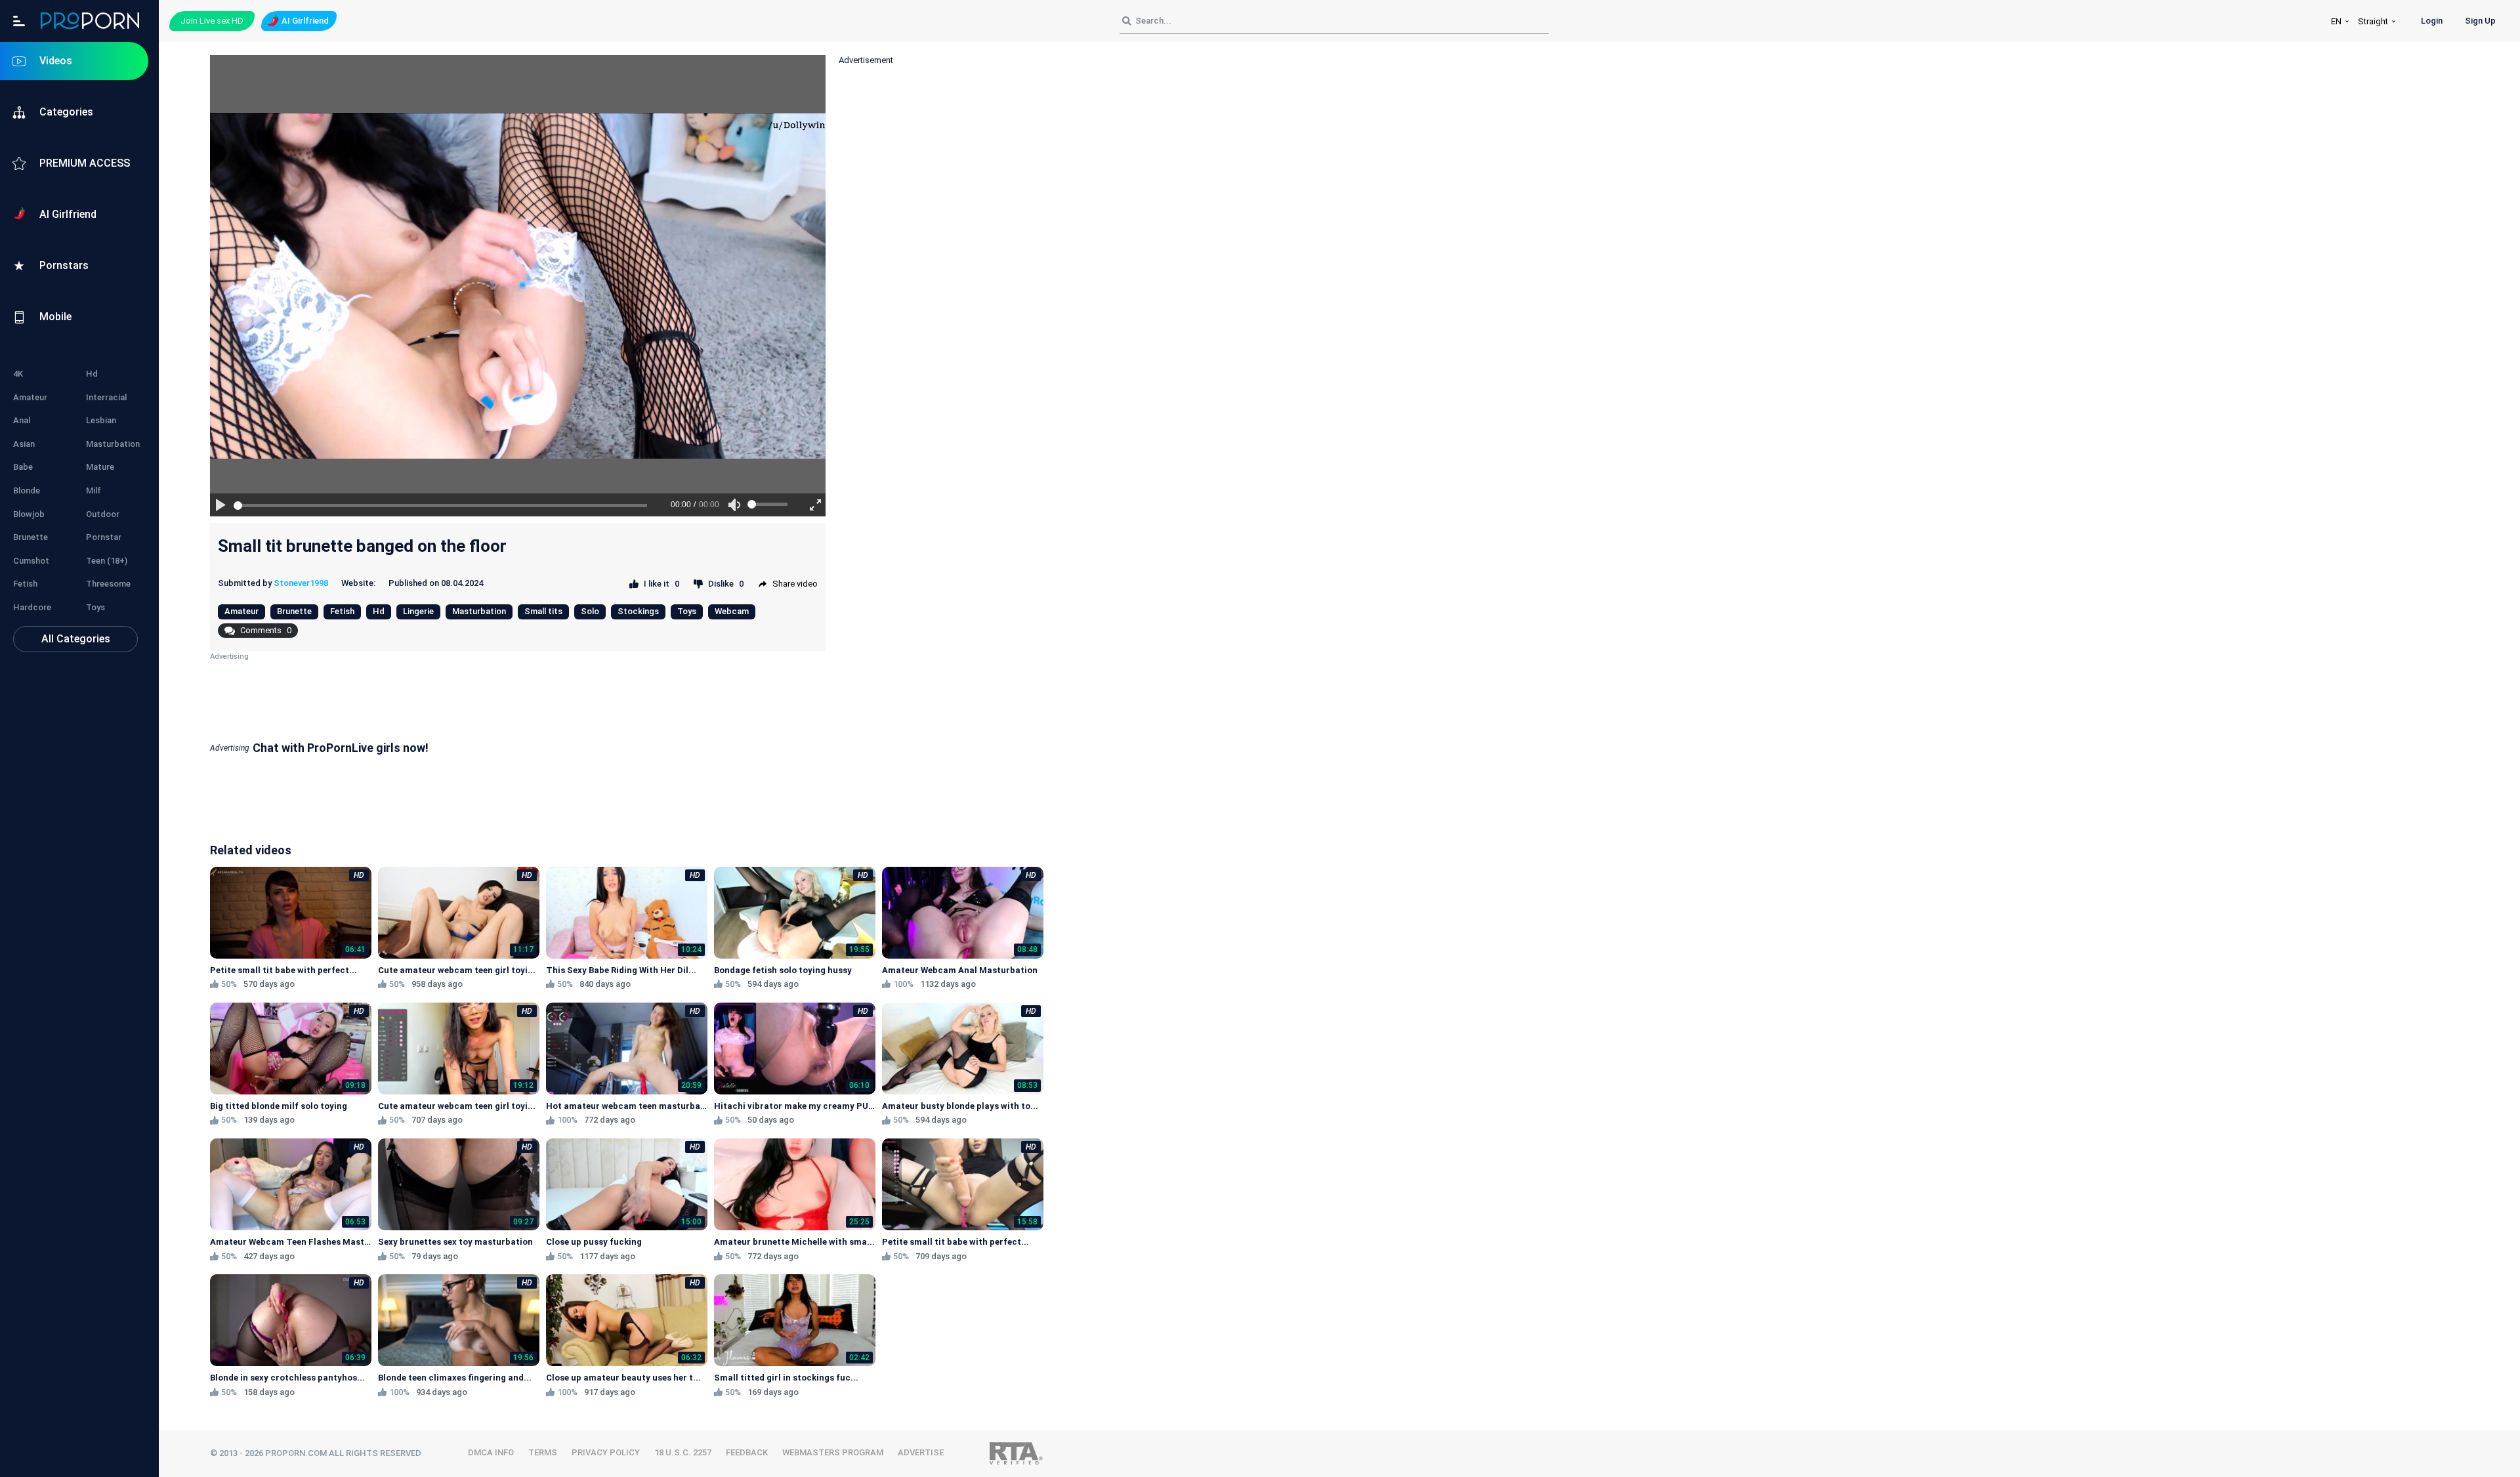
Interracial (106, 397)
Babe (23, 467)
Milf (94, 490)
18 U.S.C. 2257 (683, 1452)
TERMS (543, 1452)
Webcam (732, 611)
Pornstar (104, 537)
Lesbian (101, 420)
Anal (22, 420)
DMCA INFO (491, 1452)
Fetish (25, 584)
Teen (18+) (107, 561)
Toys (95, 607)
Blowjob (29, 514)
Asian (24, 444)
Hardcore (32, 607)
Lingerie (418, 611)
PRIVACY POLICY (606, 1452)
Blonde (27, 490)
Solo (590, 611)
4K (18, 374)
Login (2432, 21)
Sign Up (2480, 21)
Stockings (638, 611)
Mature (100, 467)
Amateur (30, 397)
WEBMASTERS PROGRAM (833, 1452)
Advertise (921, 1452)
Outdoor (103, 514)
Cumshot (31, 561)
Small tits (543, 611)
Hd (92, 374)
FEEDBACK (747, 1452)
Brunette (31, 537)
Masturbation (113, 444)
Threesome (108, 584)
